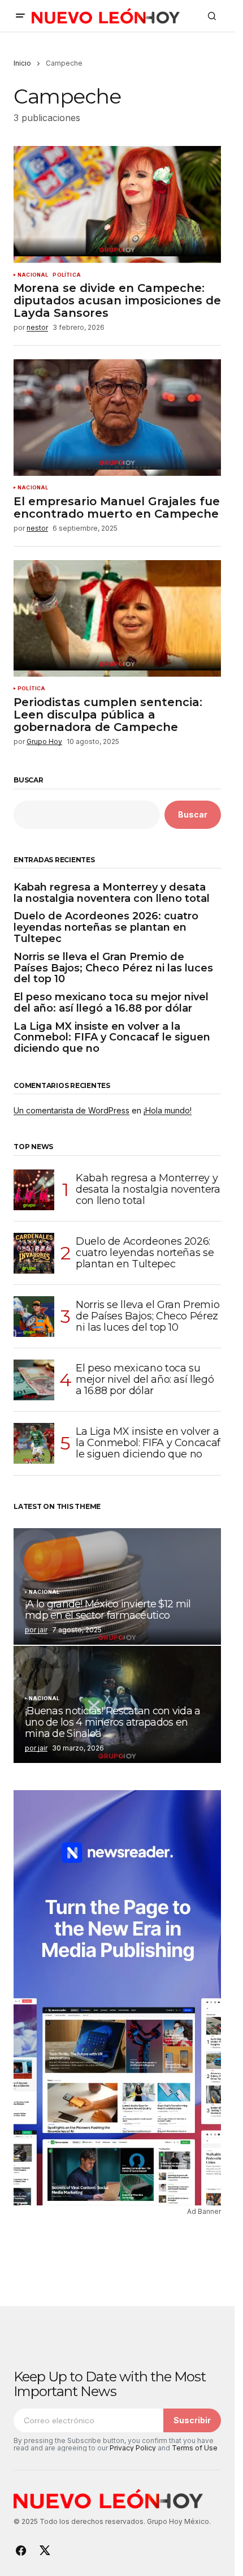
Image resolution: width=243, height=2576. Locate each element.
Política (66, 275)
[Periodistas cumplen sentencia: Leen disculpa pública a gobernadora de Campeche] (117, 618)
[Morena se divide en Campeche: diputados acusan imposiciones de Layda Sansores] (117, 204)
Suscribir (192, 2420)
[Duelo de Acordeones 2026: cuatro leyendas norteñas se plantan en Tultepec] (34, 1253)
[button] (20, 16)
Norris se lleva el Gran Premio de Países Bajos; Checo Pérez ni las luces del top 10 (113, 968)
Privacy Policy (133, 2448)
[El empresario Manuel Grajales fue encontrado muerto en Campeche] (117, 418)
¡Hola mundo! (168, 1110)
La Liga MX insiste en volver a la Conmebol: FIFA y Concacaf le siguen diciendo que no (112, 1038)
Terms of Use (195, 2448)
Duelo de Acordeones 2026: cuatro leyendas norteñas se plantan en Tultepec (106, 928)
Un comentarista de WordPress (71, 1110)
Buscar (29, 780)
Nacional (33, 275)
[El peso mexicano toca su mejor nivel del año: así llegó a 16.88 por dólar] (34, 1380)
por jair (36, 1630)
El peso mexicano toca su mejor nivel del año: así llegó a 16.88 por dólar (111, 1003)
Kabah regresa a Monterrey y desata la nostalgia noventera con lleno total (112, 893)
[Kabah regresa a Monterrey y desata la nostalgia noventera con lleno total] (34, 1190)
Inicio (22, 63)
